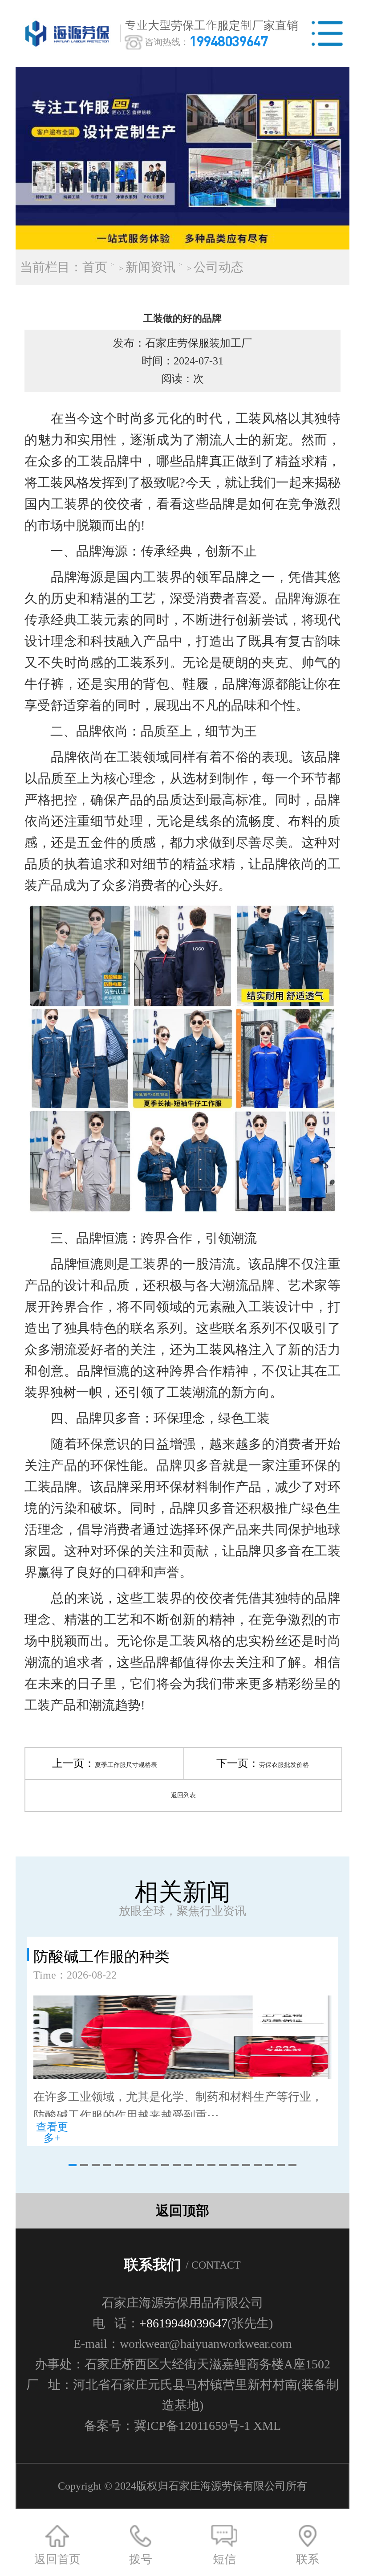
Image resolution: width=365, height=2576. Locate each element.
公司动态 (219, 267)
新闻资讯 (150, 267)
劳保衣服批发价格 (284, 1765)
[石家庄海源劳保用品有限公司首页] (69, 33)
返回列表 (183, 1795)
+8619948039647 (183, 2323)
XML (267, 2426)
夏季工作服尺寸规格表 (126, 1765)
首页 (95, 267)
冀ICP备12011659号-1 (192, 2426)
